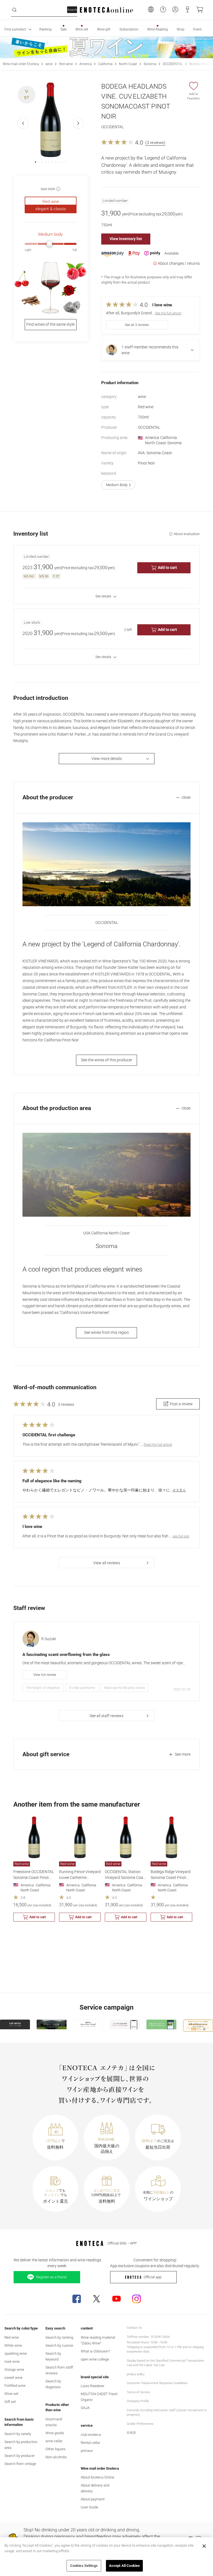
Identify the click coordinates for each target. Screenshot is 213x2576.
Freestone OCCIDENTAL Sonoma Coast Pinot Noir (34, 1878)
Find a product (15, 29)
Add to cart (167, 567)
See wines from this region (106, 1332)
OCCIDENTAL (173, 64)
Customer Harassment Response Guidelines (157, 2383)
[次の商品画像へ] (78, 123)
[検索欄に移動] (14, 10)
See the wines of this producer (107, 1060)
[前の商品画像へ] (23, 123)
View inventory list (126, 239)
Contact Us (134, 2328)
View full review (45, 1675)
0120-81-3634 (160, 2337)
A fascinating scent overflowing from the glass (66, 1655)
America (85, 64)
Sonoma (150, 64)
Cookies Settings (84, 2566)
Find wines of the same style (50, 324)
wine (49, 64)
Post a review (181, 1404)
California (105, 64)
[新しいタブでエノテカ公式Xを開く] (97, 2299)
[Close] (204, 2546)
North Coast (128, 64)
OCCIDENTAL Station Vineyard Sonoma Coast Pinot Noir (126, 1878)
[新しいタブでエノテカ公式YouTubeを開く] (116, 2299)
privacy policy (136, 2374)
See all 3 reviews (137, 325)
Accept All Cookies (124, 2566)
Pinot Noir (146, 463)
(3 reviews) (155, 143)
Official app (153, 2277)
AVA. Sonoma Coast (155, 453)
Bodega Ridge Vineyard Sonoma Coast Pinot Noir (171, 1878)
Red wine (66, 64)
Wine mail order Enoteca (21, 64)
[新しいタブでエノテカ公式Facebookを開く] (77, 2299)
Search (72, 10)
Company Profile (138, 2401)
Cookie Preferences (140, 2424)
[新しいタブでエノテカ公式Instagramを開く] (136, 2299)
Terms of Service (138, 2392)
